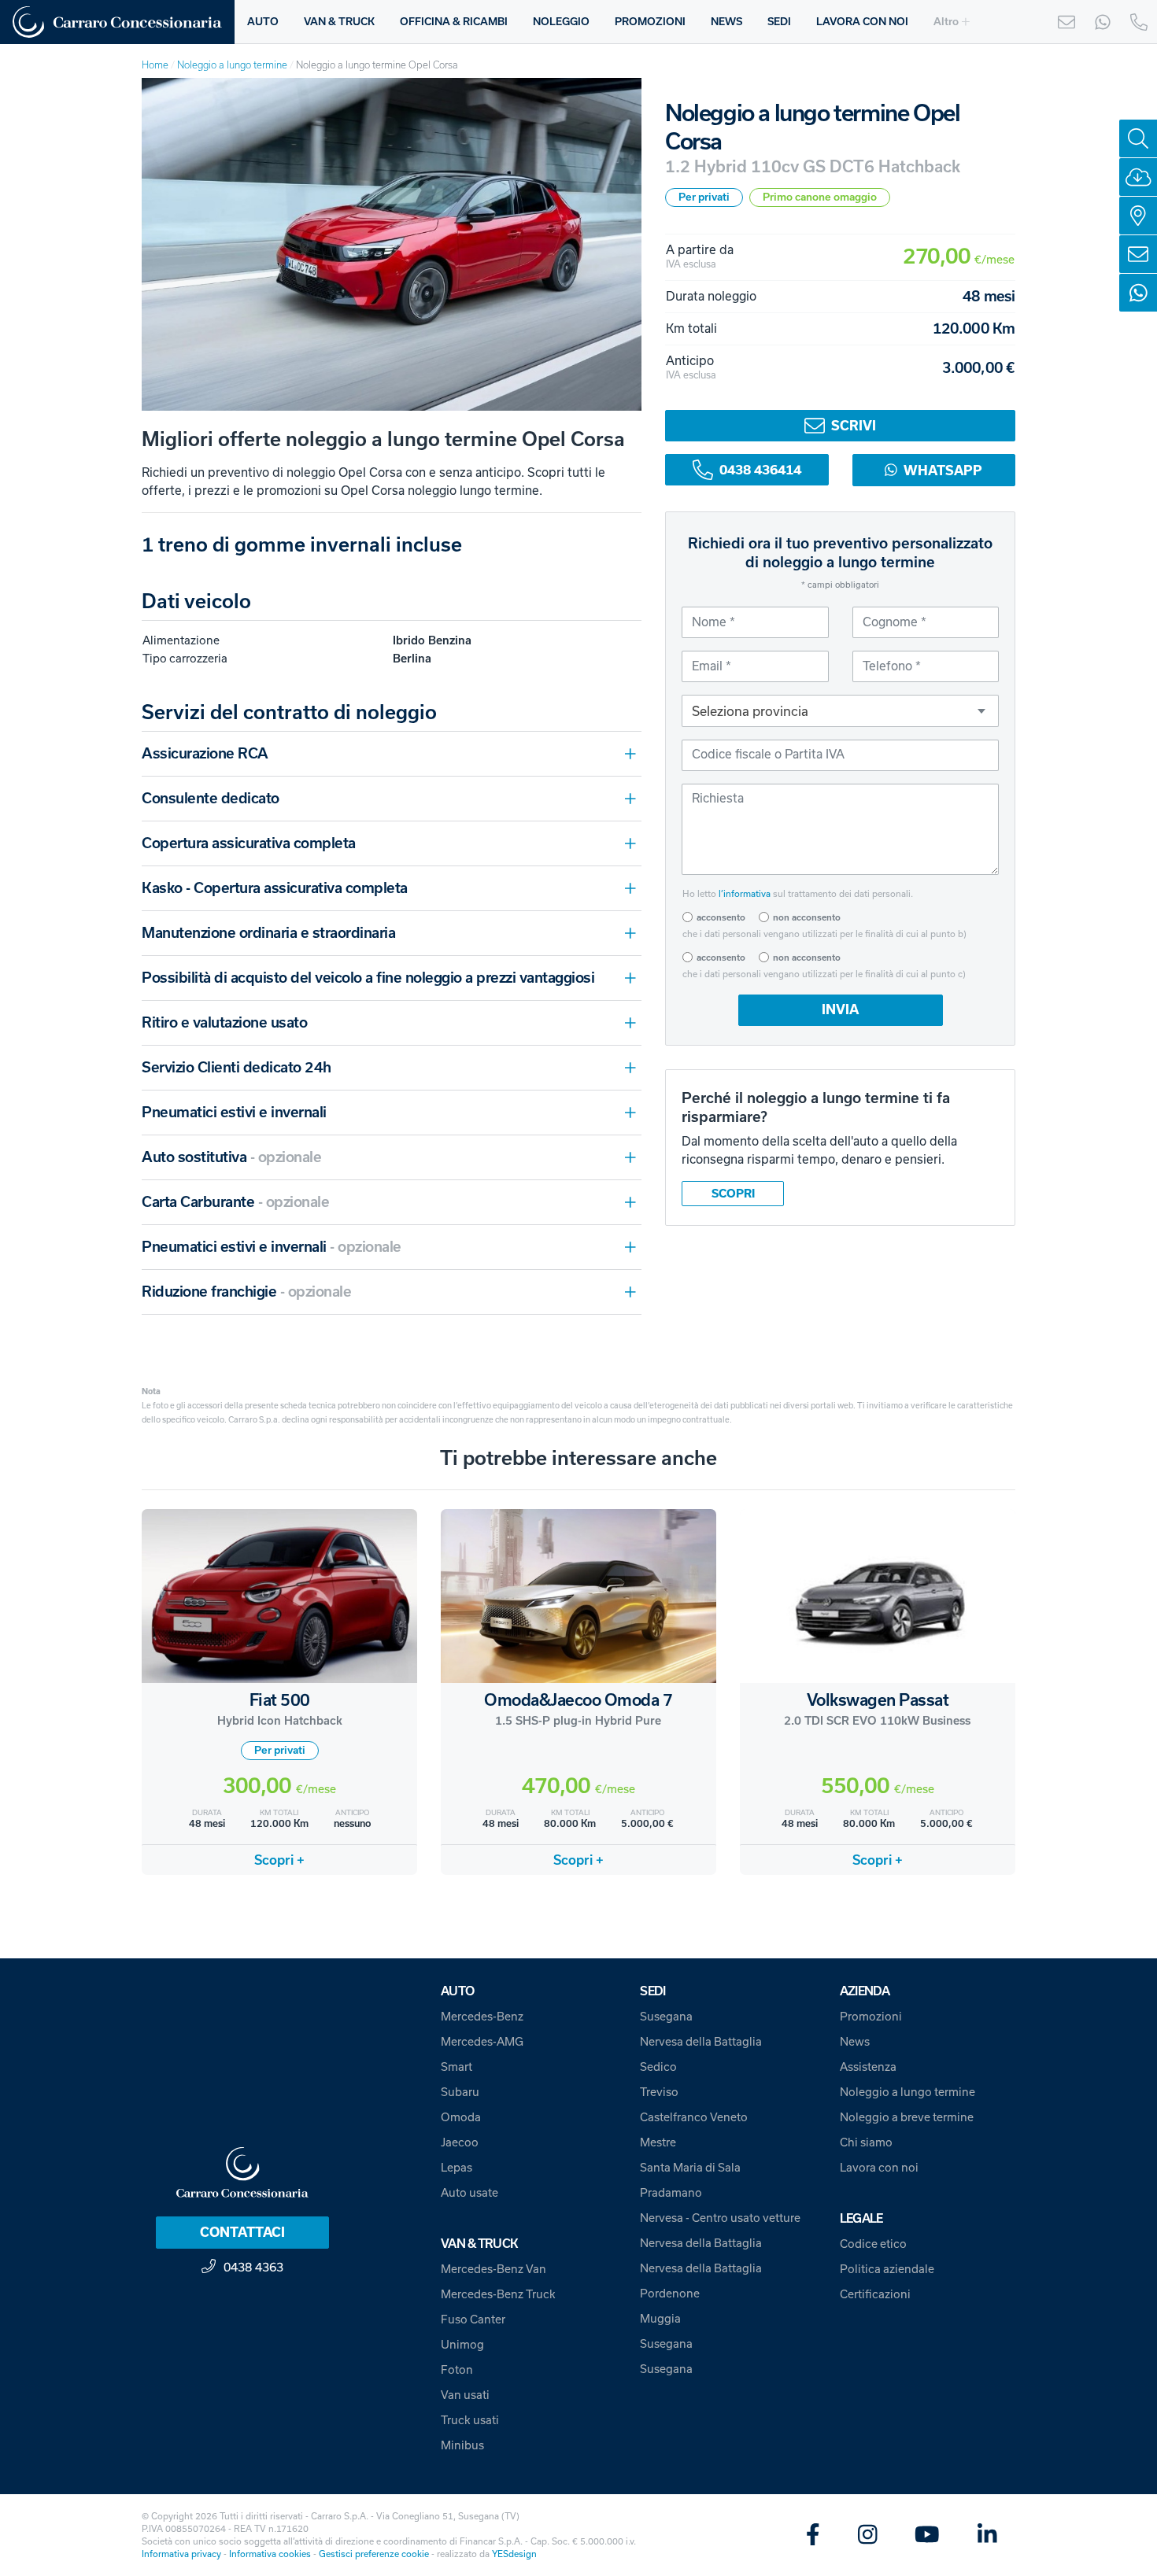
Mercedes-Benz (482, 2017)
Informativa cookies (270, 2554)
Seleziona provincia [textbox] (750, 711)
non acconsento (807, 917)
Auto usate (469, 2193)
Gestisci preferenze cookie (374, 2554)
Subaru (460, 2092)
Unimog (462, 2345)
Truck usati (470, 2420)
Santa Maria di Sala (690, 2168)
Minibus (462, 2445)
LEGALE (861, 2218)
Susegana (666, 2017)
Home (155, 65)
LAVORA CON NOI (862, 22)
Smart (457, 2067)
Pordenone (670, 2294)
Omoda (461, 2117)
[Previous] (168, 245)
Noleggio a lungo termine (232, 65)
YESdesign (514, 2554)
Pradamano (671, 2193)
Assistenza (868, 2067)
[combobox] (840, 710)
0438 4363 (253, 2267)
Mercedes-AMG (482, 2042)
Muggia (660, 2319)
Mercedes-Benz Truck (498, 2294)
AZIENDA (865, 1991)
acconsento (721, 917)
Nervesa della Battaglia (701, 2042)
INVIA (840, 1009)
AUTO (263, 22)
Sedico (658, 2067)
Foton (457, 2370)
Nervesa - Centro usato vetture (720, 2218)
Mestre (658, 2142)
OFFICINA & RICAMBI (454, 22)
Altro (946, 22)
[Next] (615, 245)
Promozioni (871, 2017)
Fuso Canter (473, 2320)
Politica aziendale (887, 2269)
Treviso (659, 2092)
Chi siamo (866, 2142)
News (855, 2042)
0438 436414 (760, 470)
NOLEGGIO (561, 22)
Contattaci (242, 2232)
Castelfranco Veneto (694, 2117)
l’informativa (745, 894)
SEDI (779, 22)
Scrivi (854, 426)
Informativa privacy (181, 2554)
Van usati (465, 2395)
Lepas (457, 2168)
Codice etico (873, 2244)
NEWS (726, 22)
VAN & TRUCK (339, 22)
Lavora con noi (879, 2168)
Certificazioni (875, 2294)
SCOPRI (733, 1194)
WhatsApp (943, 470)
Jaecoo (460, 2142)
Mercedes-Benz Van (493, 2269)
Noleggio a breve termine (907, 2117)
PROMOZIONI (650, 22)
